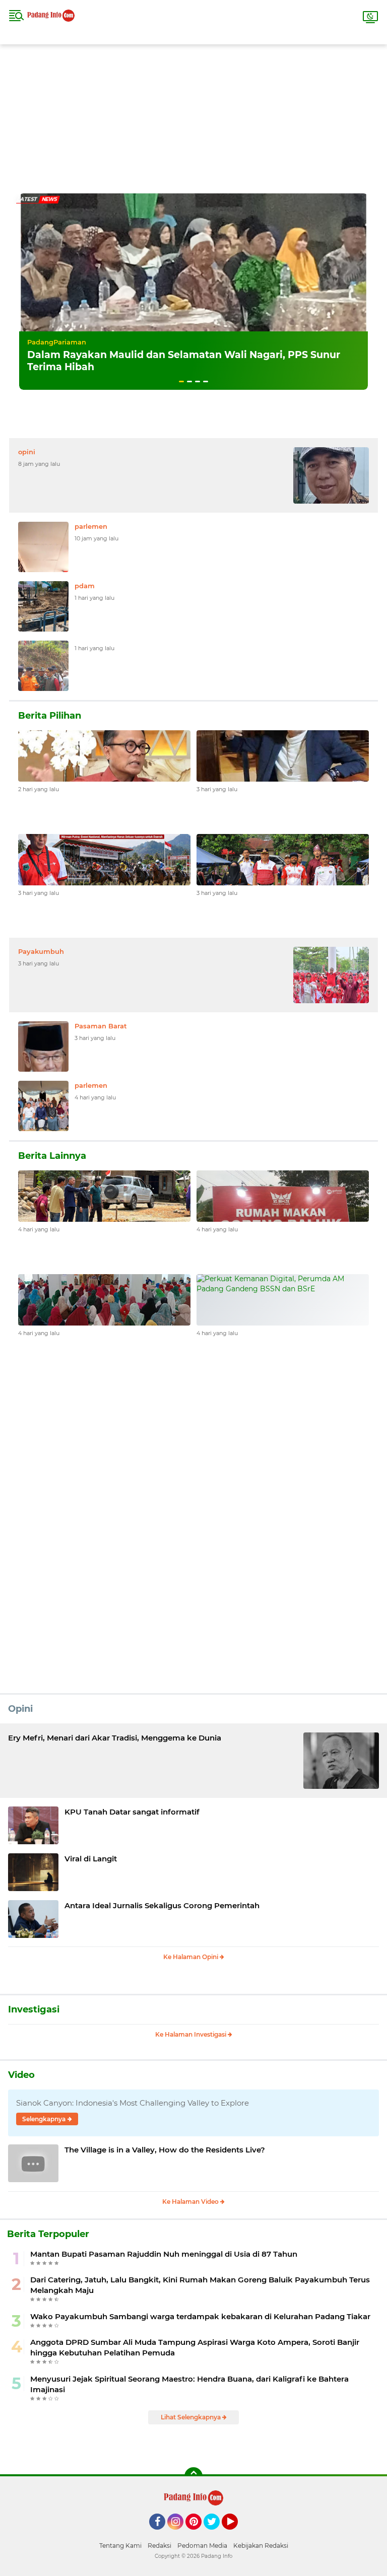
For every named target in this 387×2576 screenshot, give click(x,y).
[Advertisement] (193, 115)
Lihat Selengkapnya (191, 2417)
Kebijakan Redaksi (261, 2546)
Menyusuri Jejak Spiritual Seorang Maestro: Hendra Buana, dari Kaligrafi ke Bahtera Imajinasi (189, 2384)
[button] (181, 381)
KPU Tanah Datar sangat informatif (132, 1812)
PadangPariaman (57, 342)
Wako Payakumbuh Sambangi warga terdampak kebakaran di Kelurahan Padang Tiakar (200, 2316)
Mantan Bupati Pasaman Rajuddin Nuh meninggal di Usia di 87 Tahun (164, 2254)
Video (21, 2075)
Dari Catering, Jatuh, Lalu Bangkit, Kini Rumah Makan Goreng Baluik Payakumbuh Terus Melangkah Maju (200, 2285)
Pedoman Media (202, 2546)
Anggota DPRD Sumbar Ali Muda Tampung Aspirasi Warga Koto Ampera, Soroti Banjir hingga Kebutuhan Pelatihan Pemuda (195, 2347)
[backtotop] (193, 2476)
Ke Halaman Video (191, 2202)
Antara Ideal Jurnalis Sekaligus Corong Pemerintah (162, 1905)
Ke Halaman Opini (191, 1957)
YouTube (237, 2534)
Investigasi (34, 2009)
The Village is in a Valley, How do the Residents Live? (165, 2150)
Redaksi (159, 2546)
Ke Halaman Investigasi (191, 2034)
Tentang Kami (120, 2546)
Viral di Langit (91, 1859)
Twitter (216, 2534)
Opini (20, 1709)
